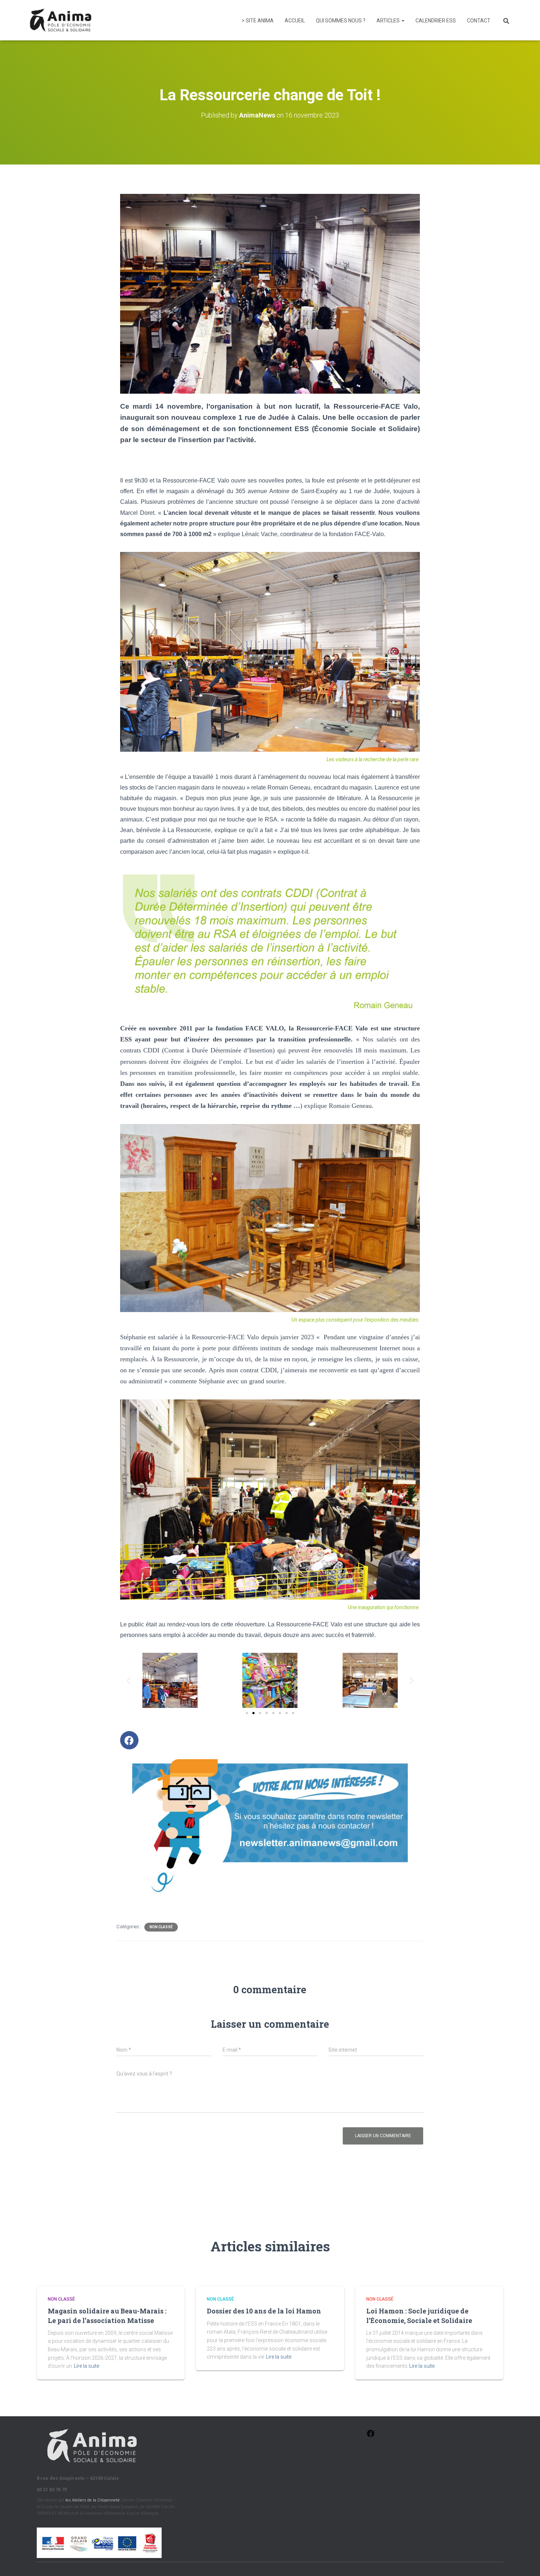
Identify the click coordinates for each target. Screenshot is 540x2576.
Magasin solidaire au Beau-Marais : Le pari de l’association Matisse (107, 2315)
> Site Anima (258, 21)
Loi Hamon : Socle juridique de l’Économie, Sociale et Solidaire (419, 2315)
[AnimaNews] (61, 20)
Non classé (161, 1927)
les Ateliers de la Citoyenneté (93, 2500)
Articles (389, 21)
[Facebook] (129, 1740)
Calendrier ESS (436, 21)
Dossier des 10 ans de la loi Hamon (264, 2311)
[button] (128, 1681)
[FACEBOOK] (371, 2436)
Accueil (295, 21)
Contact (479, 21)
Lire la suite (87, 2366)
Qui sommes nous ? (341, 21)
